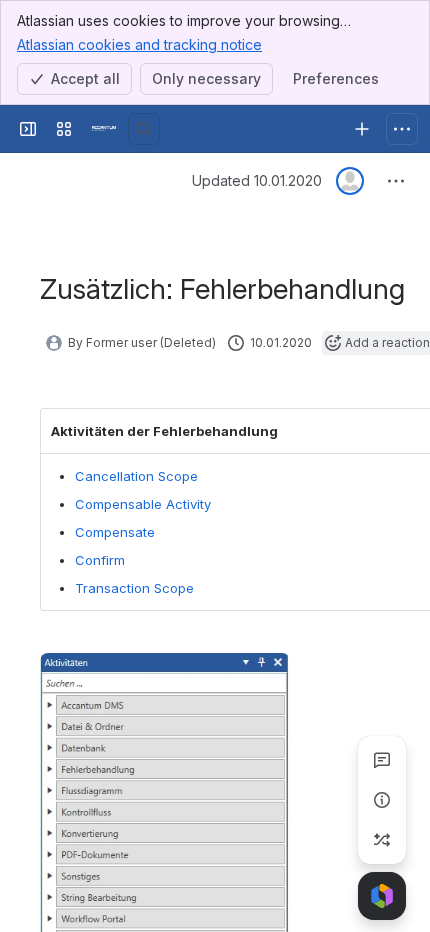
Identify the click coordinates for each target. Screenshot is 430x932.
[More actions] (396, 181)
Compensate (115, 532)
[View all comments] (382, 760)
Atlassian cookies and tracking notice (139, 44)
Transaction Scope (134, 588)
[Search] (144, 129)
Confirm (100, 560)
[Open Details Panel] (382, 800)
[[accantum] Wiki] (104, 129)
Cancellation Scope (136, 476)
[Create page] (382, 840)
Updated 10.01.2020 (257, 180)
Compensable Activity (143, 504)
